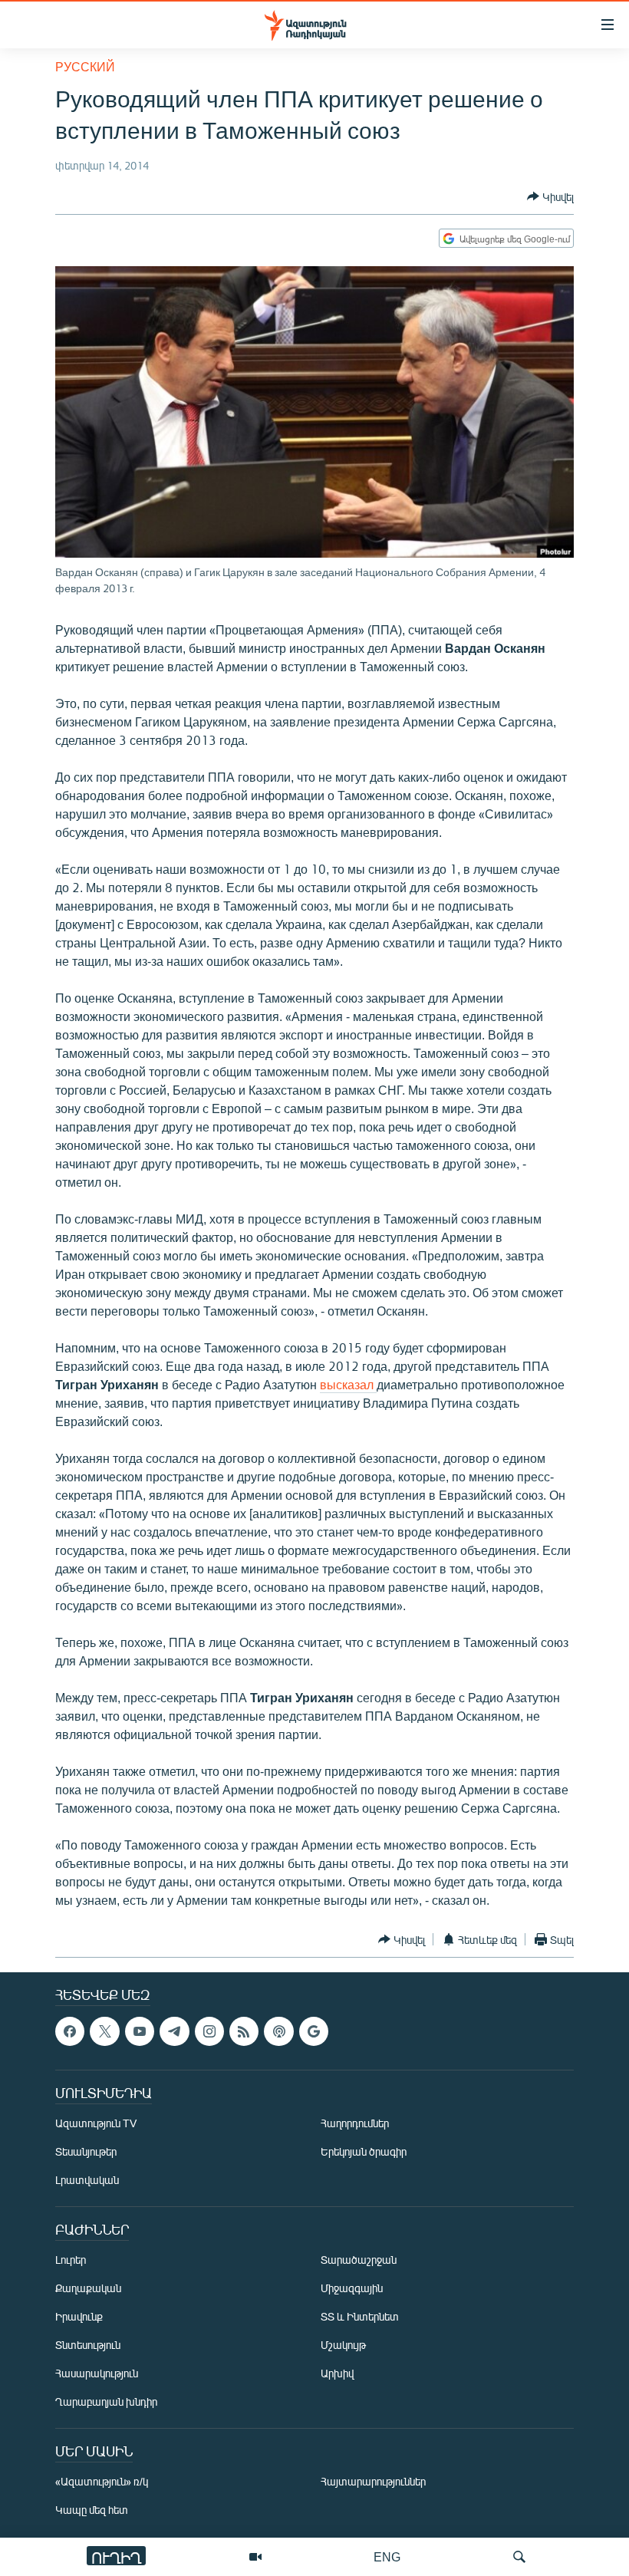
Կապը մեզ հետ (92, 2510)
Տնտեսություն (88, 2345)
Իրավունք (79, 2317)
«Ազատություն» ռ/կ (102, 2482)
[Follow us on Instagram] (209, 2031)
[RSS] (244, 2031)
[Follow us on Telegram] (174, 2031)
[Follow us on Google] (314, 2031)
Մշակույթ (343, 2345)
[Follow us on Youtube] (140, 2031)
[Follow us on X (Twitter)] (104, 2031)
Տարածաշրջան (359, 2260)
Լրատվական (87, 2181)
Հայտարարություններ (373, 2482)
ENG (387, 2556)
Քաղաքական (88, 2289)
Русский (85, 66)
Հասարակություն (97, 2374)
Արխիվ (337, 2374)
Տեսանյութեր (86, 2152)
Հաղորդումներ (355, 2124)
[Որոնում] (519, 2557)
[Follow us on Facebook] (70, 2031)
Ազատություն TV (96, 2124)
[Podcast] (278, 2031)
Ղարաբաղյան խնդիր (106, 2402)
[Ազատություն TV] (255, 2557)
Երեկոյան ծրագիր (364, 2152)
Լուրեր (71, 2260)
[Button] (550, 196)
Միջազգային (352, 2289)
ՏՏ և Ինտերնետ (360, 2317)
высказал (348, 1384)
